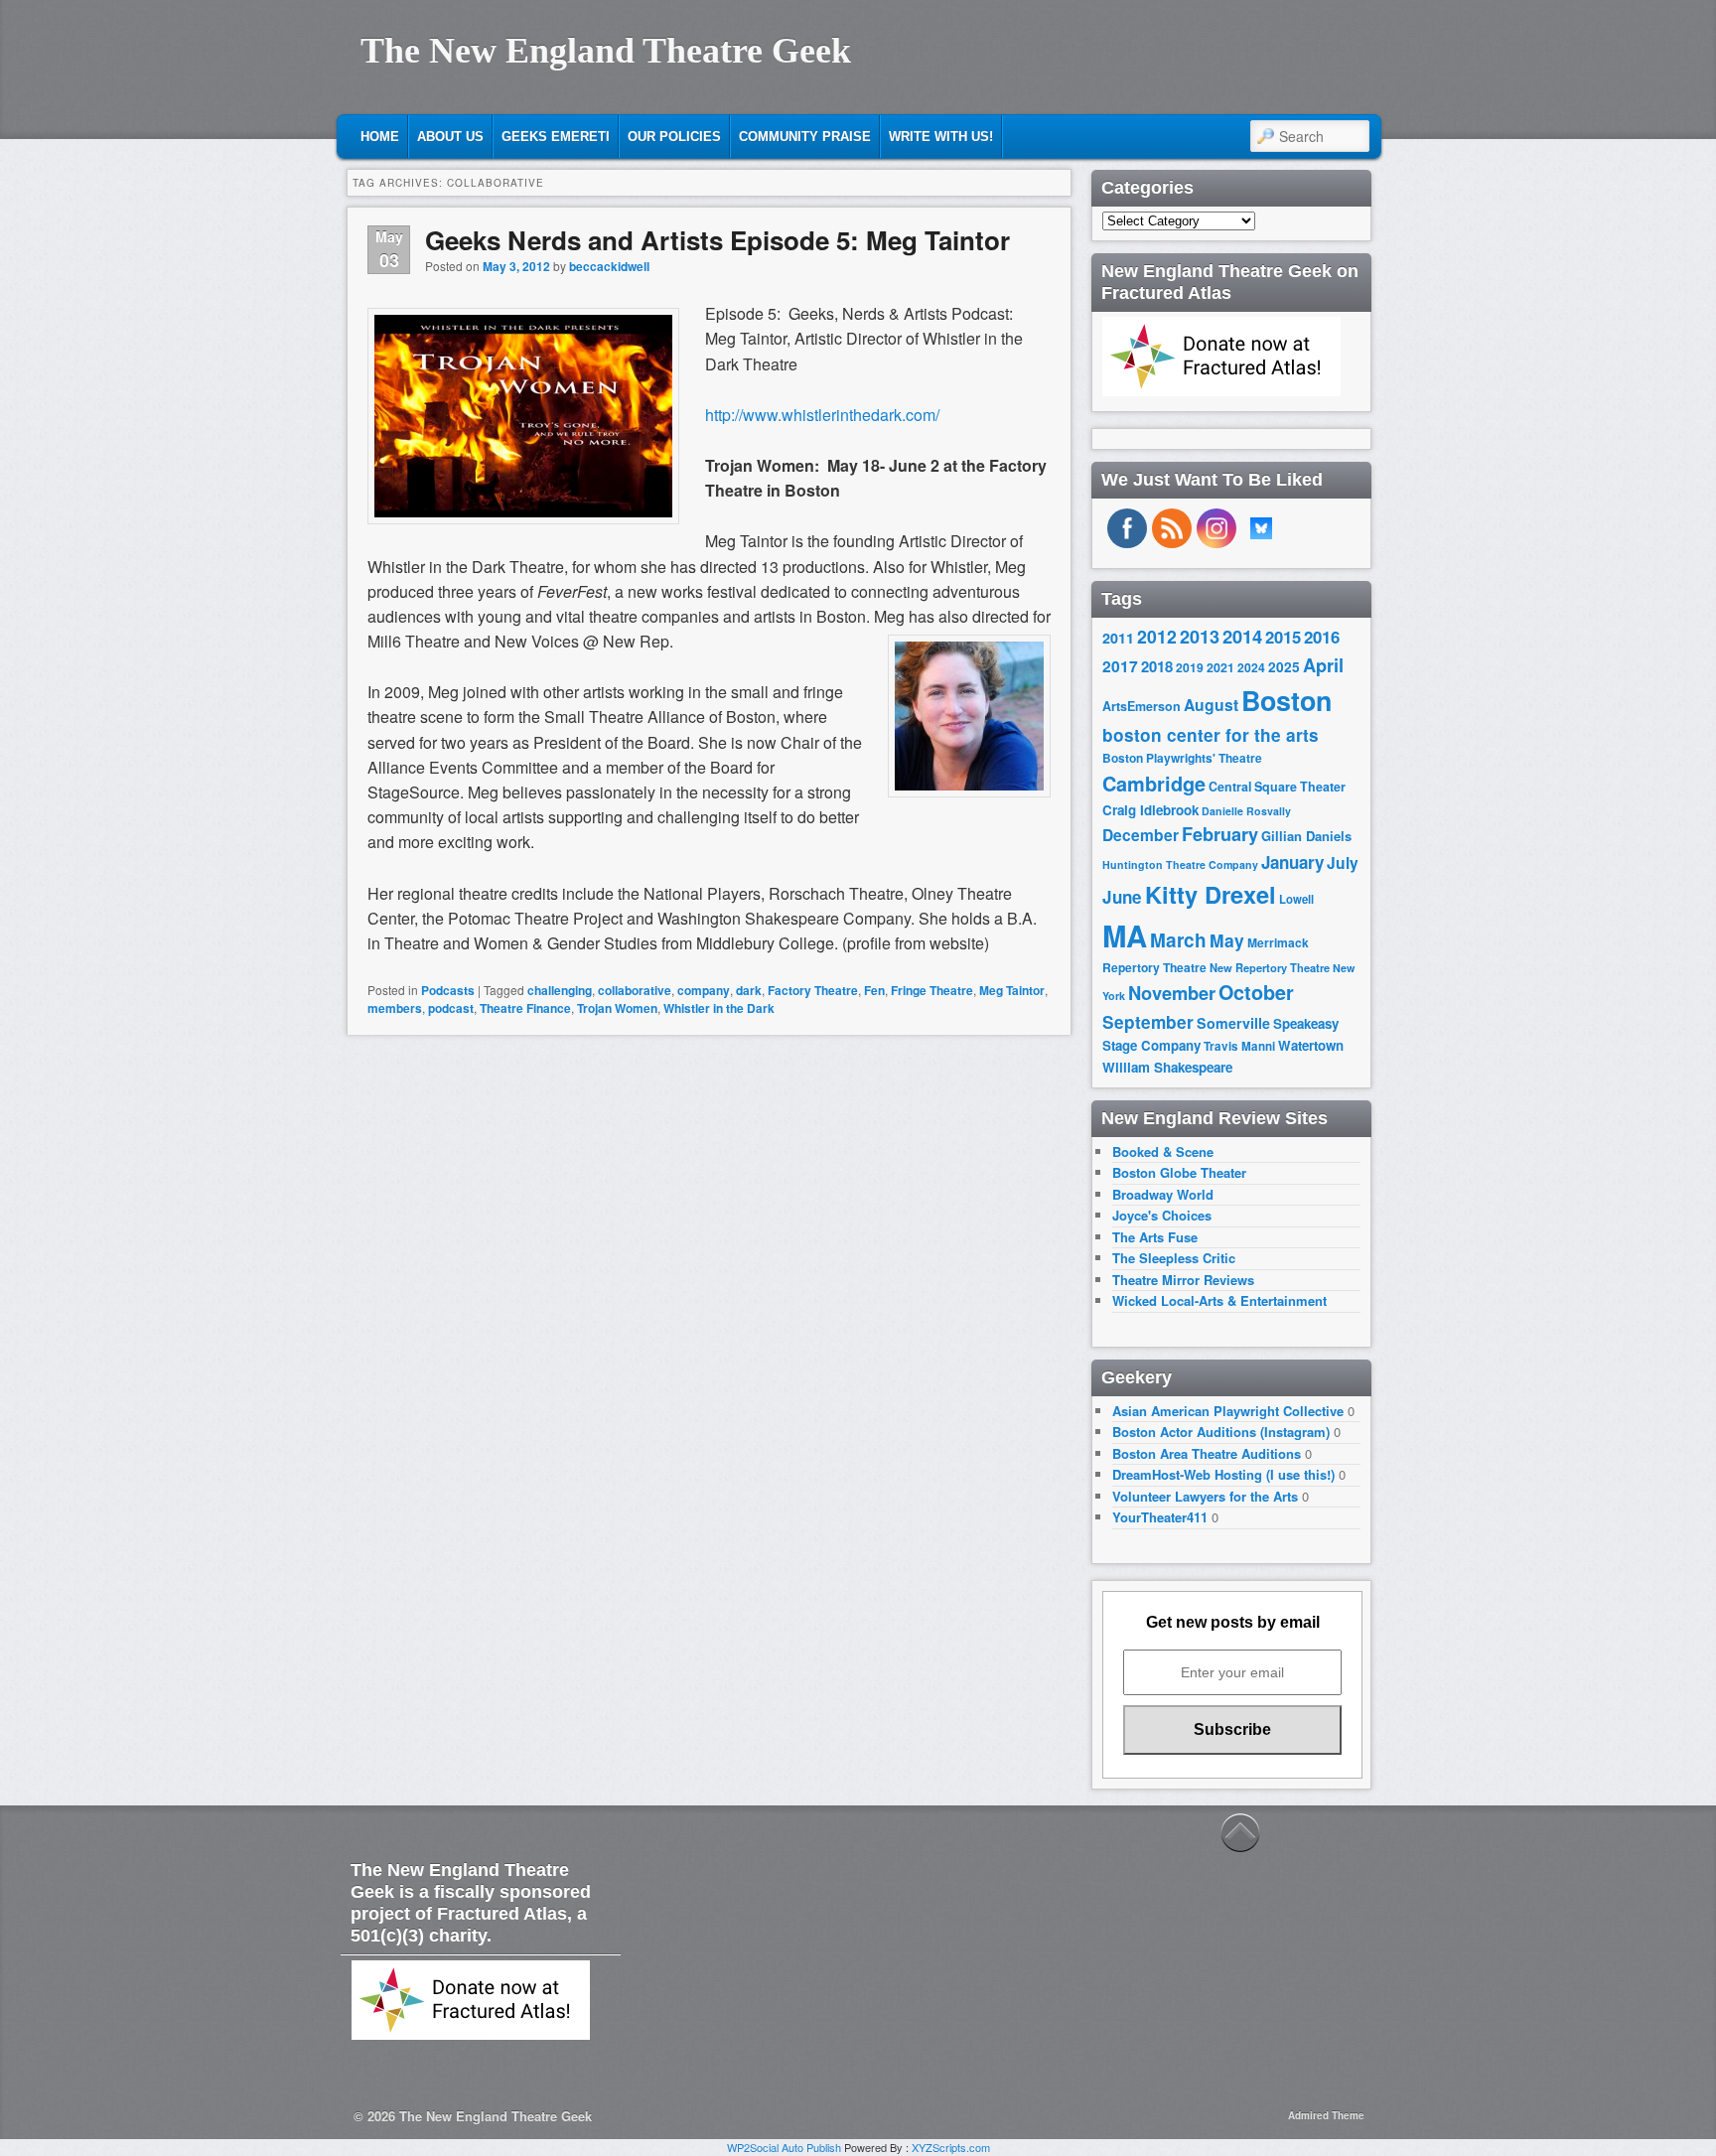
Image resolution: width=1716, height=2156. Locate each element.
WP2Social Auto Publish (784, 2147)
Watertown (1311, 1045)
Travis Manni (1239, 1046)
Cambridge (1154, 784)
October (1256, 992)
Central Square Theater (1277, 787)
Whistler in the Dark (719, 1008)
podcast (451, 1008)
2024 (1251, 667)
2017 (1120, 666)
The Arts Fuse (1155, 1237)
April (1323, 665)
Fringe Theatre (932, 990)
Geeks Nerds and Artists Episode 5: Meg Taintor (717, 240)
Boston (1287, 700)
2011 (1118, 638)
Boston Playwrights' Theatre (1182, 758)
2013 (1200, 637)
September (1148, 1022)
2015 (1283, 637)
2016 (1322, 637)
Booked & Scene (1163, 1151)
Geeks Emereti (556, 137)
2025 (1284, 667)
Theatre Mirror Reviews (1183, 1280)
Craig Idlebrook (1150, 810)
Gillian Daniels (1306, 836)
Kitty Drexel (1211, 894)
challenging (560, 990)
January (1292, 862)
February (1220, 834)
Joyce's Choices (1162, 1215)
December (1141, 835)
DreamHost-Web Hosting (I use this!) (1223, 1474)
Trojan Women (617, 1008)
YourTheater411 (1160, 1517)
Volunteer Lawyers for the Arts (1205, 1496)
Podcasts (448, 990)
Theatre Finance (525, 1008)
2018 (1157, 666)
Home (380, 137)
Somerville (1233, 1023)
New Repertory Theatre (1270, 967)
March (1178, 940)
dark (749, 990)
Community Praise (805, 137)
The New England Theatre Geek (606, 51)
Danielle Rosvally (1246, 811)
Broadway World (1163, 1194)
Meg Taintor (1012, 990)
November (1172, 993)
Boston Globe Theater (1179, 1172)
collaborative (635, 990)
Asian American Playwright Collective (1228, 1411)
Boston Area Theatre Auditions (1207, 1453)
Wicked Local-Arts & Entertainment (1219, 1300)
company (704, 990)
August (1211, 705)
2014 (1242, 636)
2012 (1157, 636)
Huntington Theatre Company (1180, 864)
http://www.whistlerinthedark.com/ (822, 415)
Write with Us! (941, 137)
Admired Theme (1326, 2115)
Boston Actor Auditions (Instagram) (1221, 1432)
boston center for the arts (1211, 735)
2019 (1190, 667)
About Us (450, 137)
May (1227, 940)
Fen (874, 990)
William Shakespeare (1167, 1067)
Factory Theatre (813, 990)
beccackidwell (609, 266)
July (1343, 862)
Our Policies (674, 137)
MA (1125, 935)
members (395, 1008)
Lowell (1296, 899)
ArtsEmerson (1142, 706)
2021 (1220, 667)
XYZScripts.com (951, 2147)
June (1122, 897)
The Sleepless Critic (1174, 1258)
